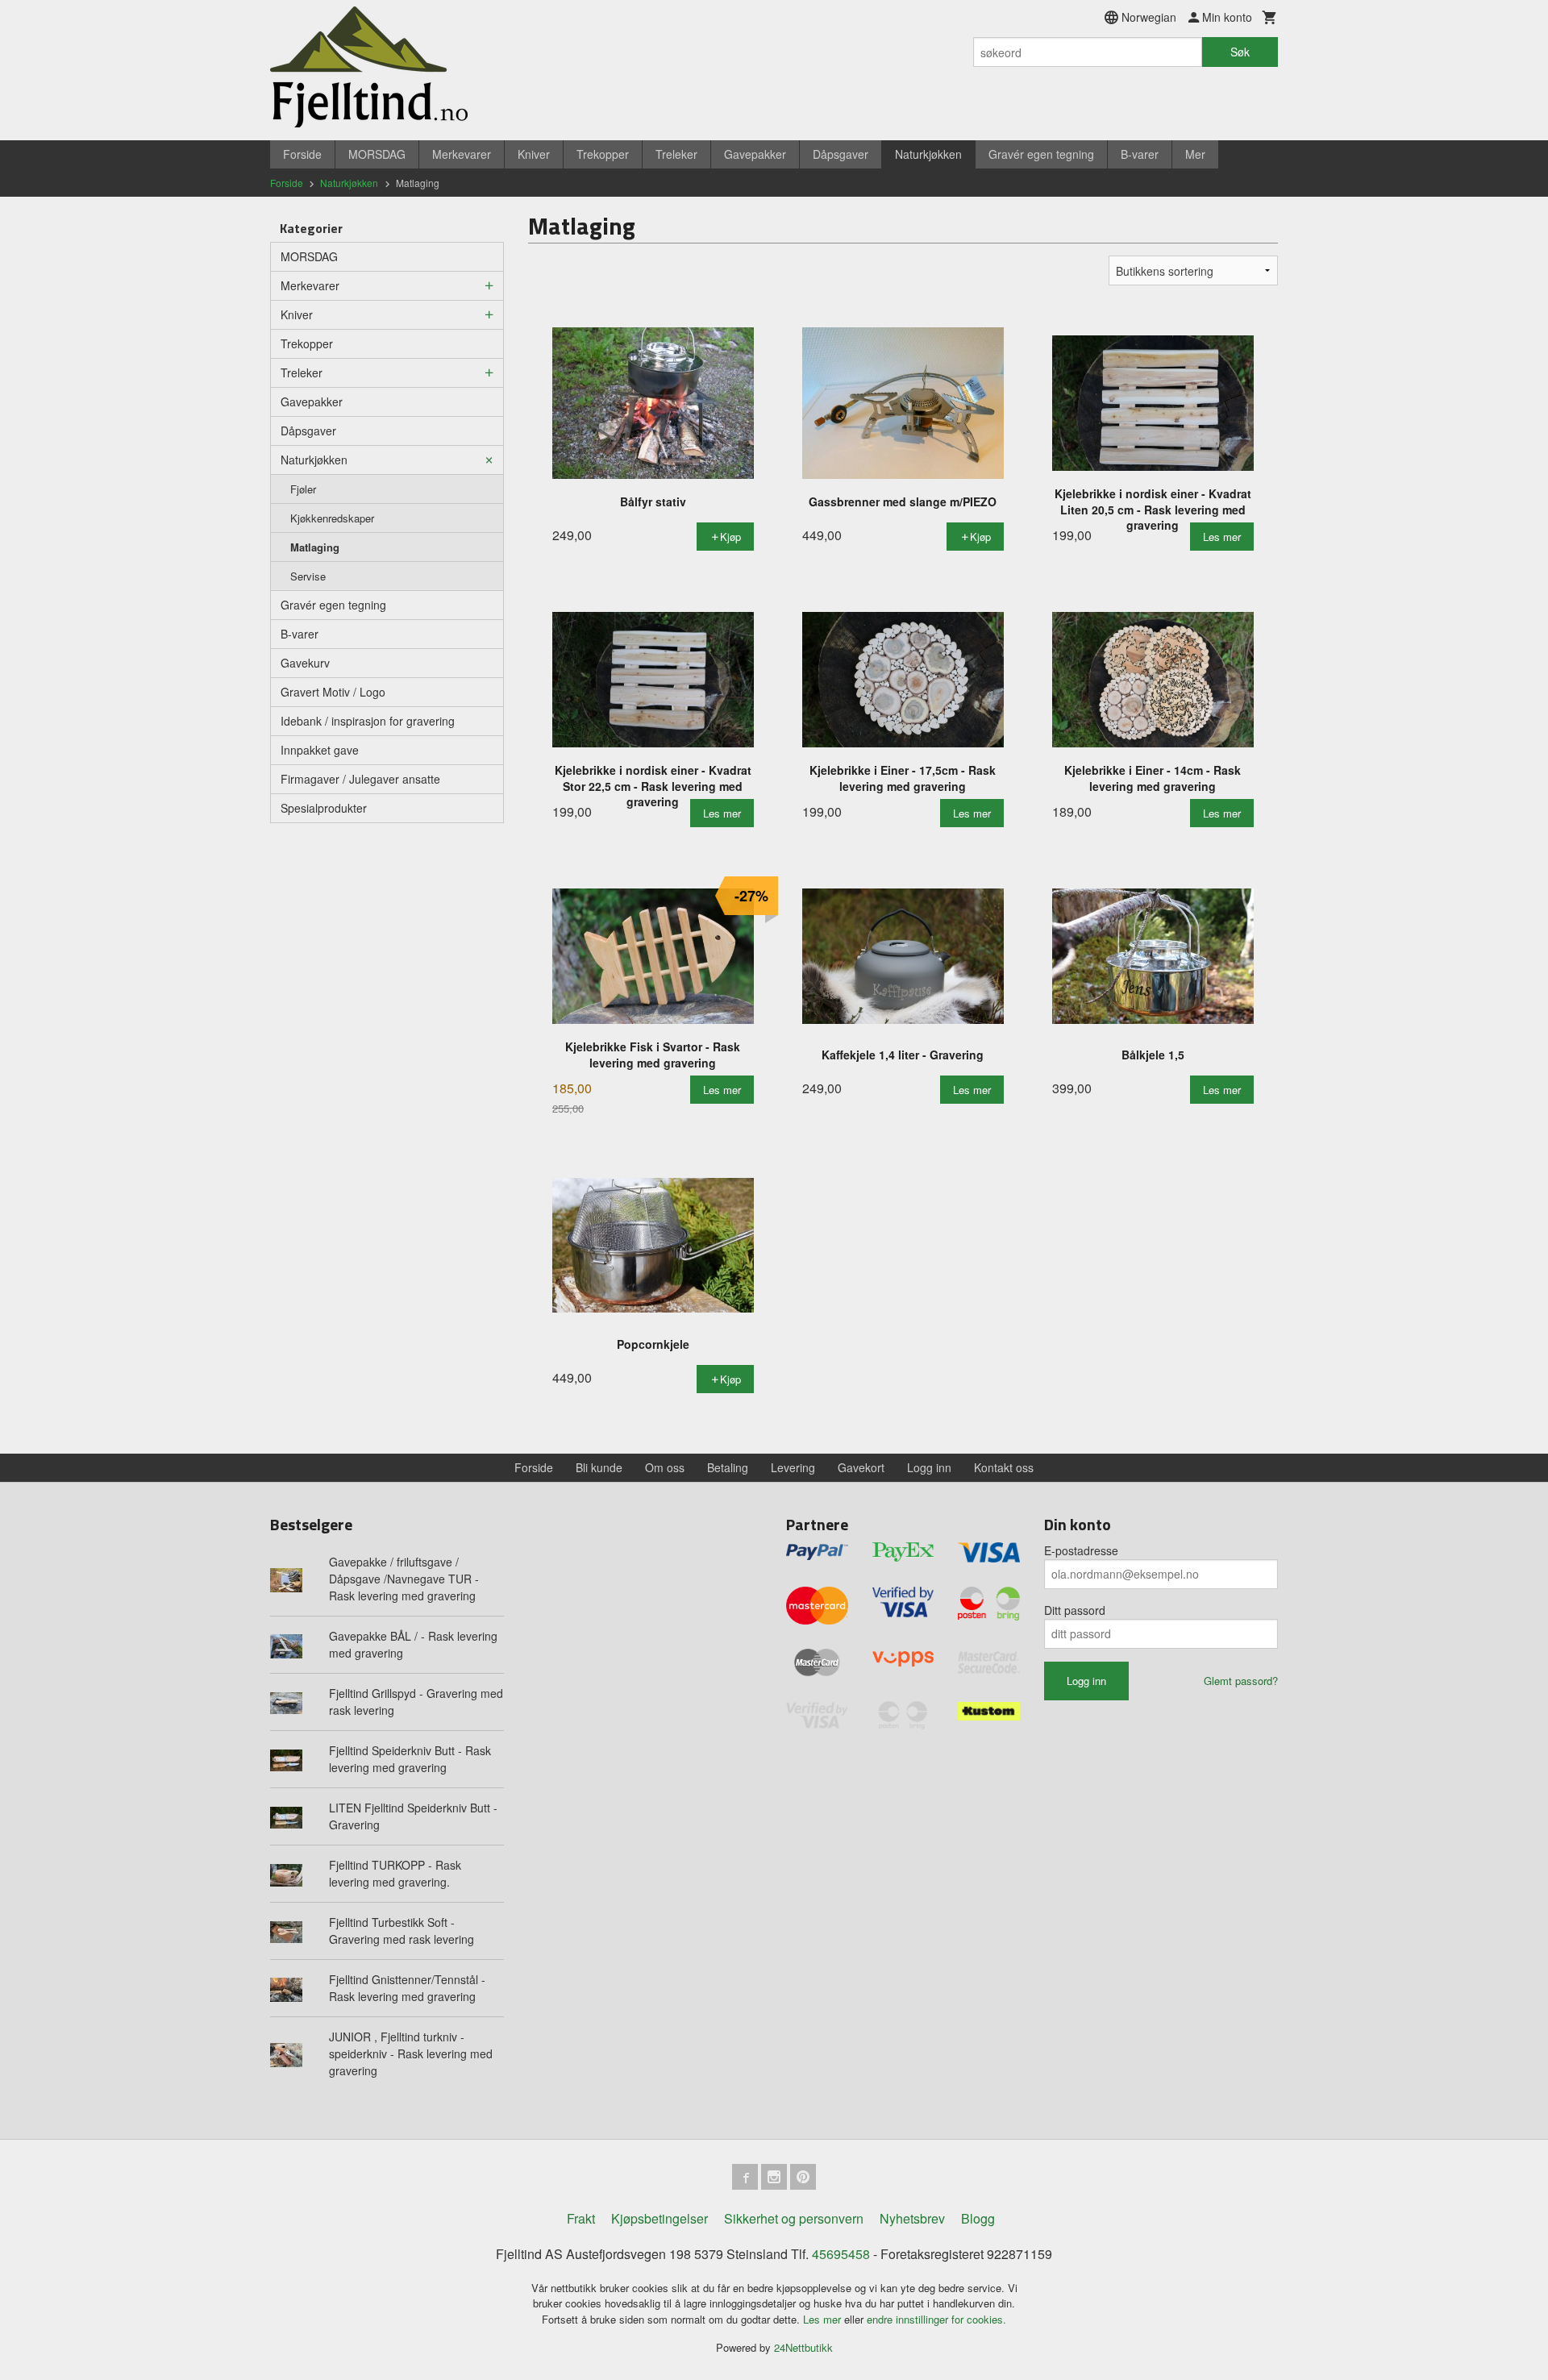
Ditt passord (1075, 1610)
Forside (302, 154)
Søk (1240, 52)
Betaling (728, 1467)
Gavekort (861, 1467)
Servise (308, 576)
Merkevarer (462, 154)
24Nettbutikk (803, 2347)
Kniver (534, 154)
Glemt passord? (1241, 1681)
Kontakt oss (1004, 1467)
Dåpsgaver (841, 154)
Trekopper (603, 154)
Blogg (978, 2218)
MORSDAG (377, 154)
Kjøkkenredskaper (332, 518)
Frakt (581, 2218)
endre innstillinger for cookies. (936, 2319)
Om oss (665, 1467)
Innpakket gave (320, 750)
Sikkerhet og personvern (794, 2218)
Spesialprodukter (324, 808)
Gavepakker (755, 154)
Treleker (676, 154)
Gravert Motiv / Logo (333, 692)
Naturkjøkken (928, 154)
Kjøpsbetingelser (660, 2218)
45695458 (841, 2254)
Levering (793, 1467)
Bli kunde (599, 1467)
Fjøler (303, 489)
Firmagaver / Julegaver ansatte (360, 779)
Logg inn (929, 1467)
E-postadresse (1081, 1550)
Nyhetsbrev (912, 2218)
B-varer (1140, 154)
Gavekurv (305, 663)
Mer (1195, 154)
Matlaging (315, 547)
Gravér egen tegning (1041, 154)
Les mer (824, 2319)
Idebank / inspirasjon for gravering (368, 721)
